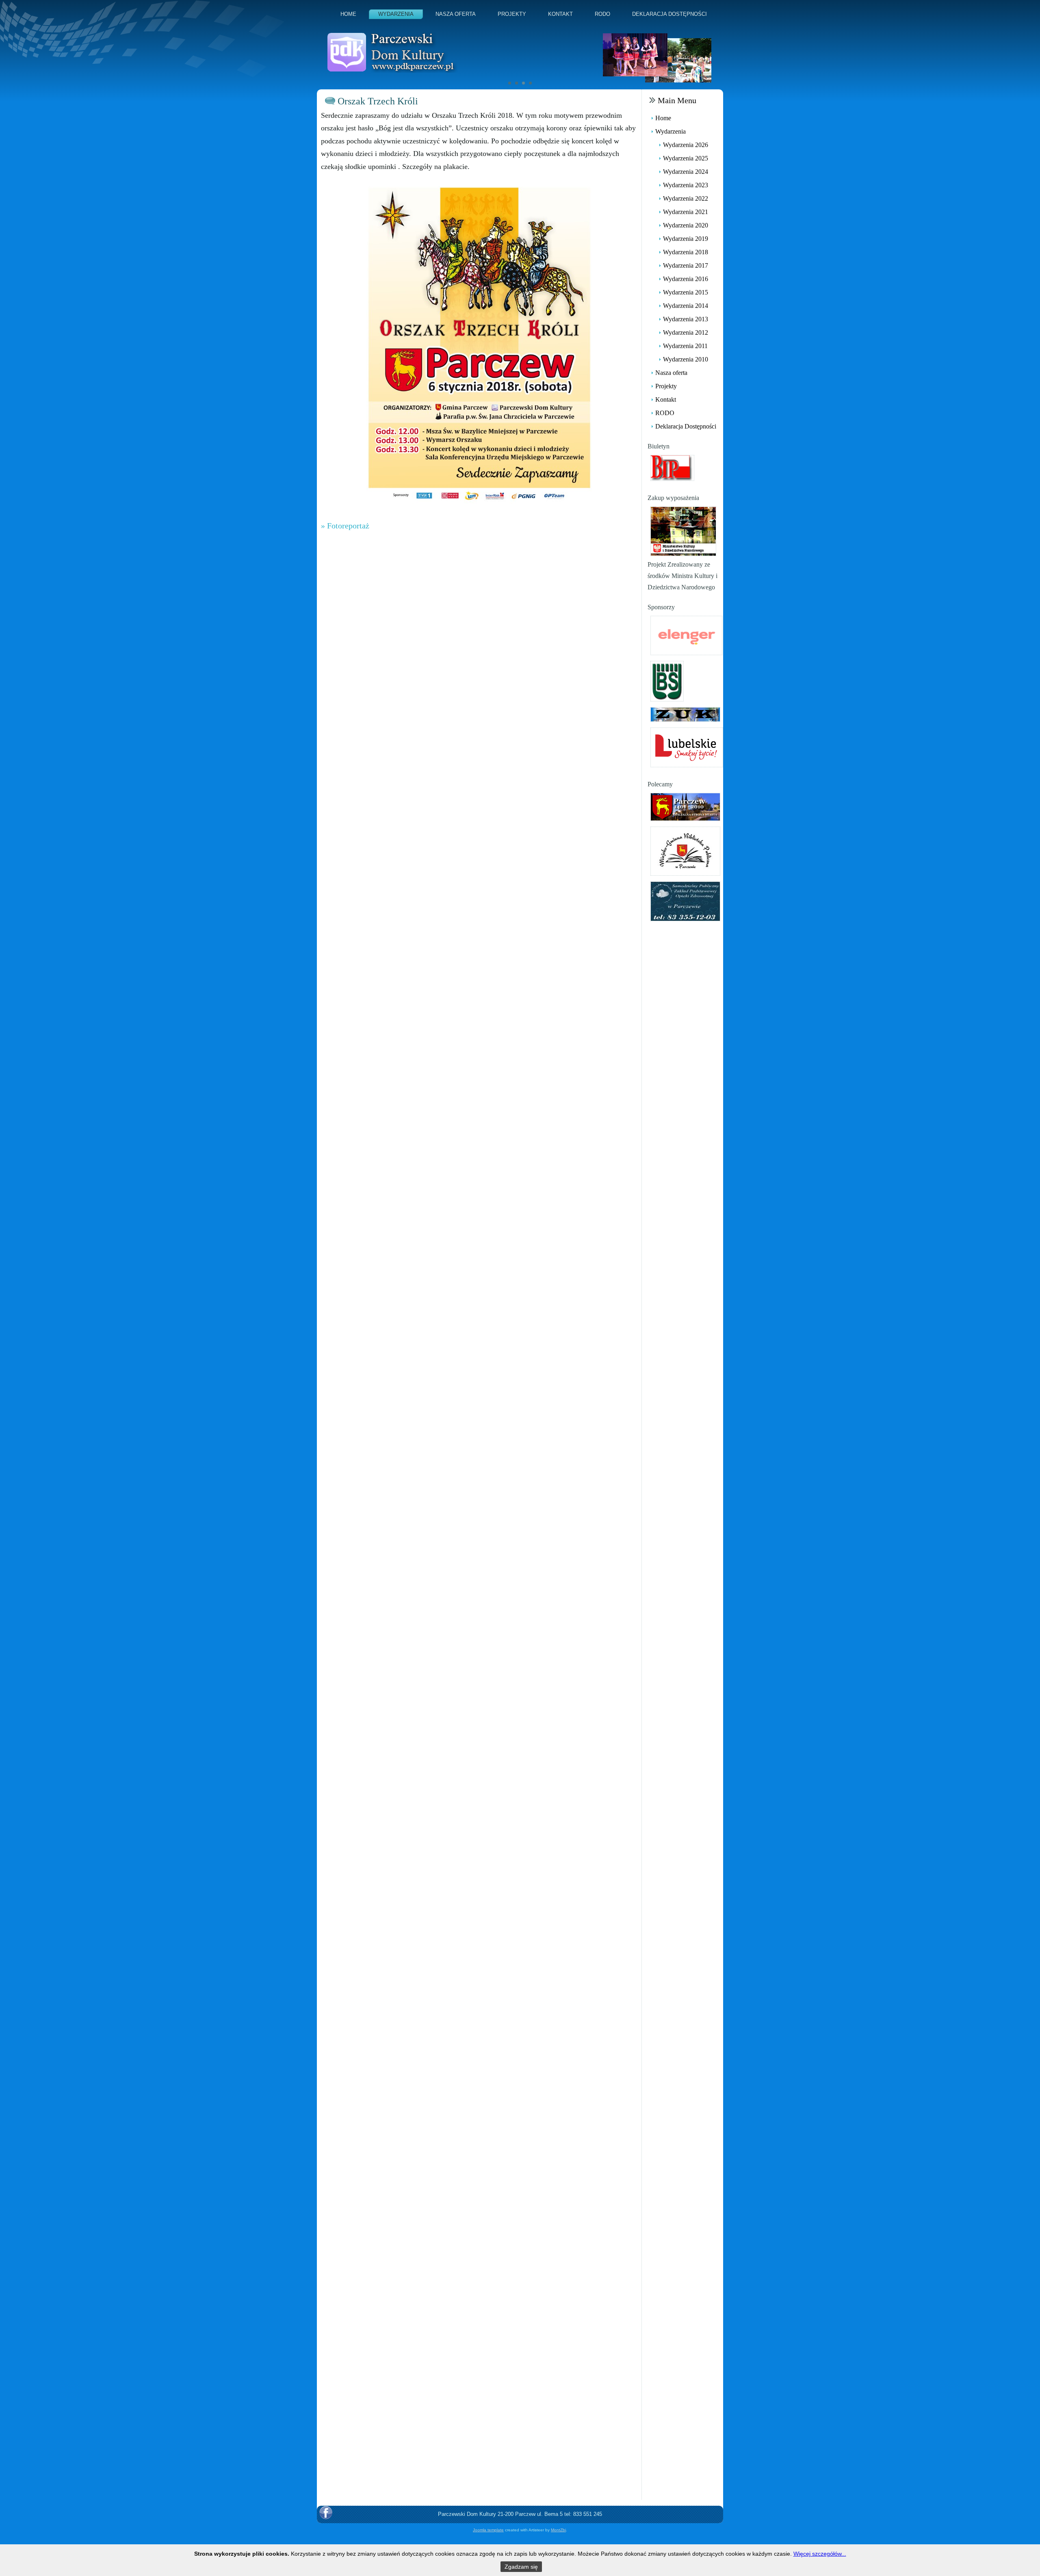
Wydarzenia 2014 (686, 306)
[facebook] (326, 2513)
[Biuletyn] (672, 467)
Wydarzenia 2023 (686, 185)
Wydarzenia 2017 (686, 265)
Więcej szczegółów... (820, 2554)
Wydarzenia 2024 (686, 172)
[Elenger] (686, 635)
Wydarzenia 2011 (685, 346)
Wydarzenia (396, 14)
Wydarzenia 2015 (686, 292)
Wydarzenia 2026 (686, 145)
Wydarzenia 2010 (686, 359)
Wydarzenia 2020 (686, 225)
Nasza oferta (456, 14)
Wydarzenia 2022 (686, 198)
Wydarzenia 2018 (686, 252)
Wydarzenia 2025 (686, 158)
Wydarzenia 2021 (686, 212)
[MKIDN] (683, 531)
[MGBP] (685, 850)
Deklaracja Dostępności (669, 14)
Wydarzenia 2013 (686, 319)
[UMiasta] (685, 806)
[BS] (667, 681)
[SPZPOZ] (685, 901)
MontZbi (558, 2530)
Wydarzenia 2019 (686, 239)
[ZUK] (685, 714)
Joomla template (488, 2530)
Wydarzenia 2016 (686, 279)
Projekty (512, 14)
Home (348, 14)
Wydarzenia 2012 (686, 332)
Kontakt (560, 14)
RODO (602, 14)
